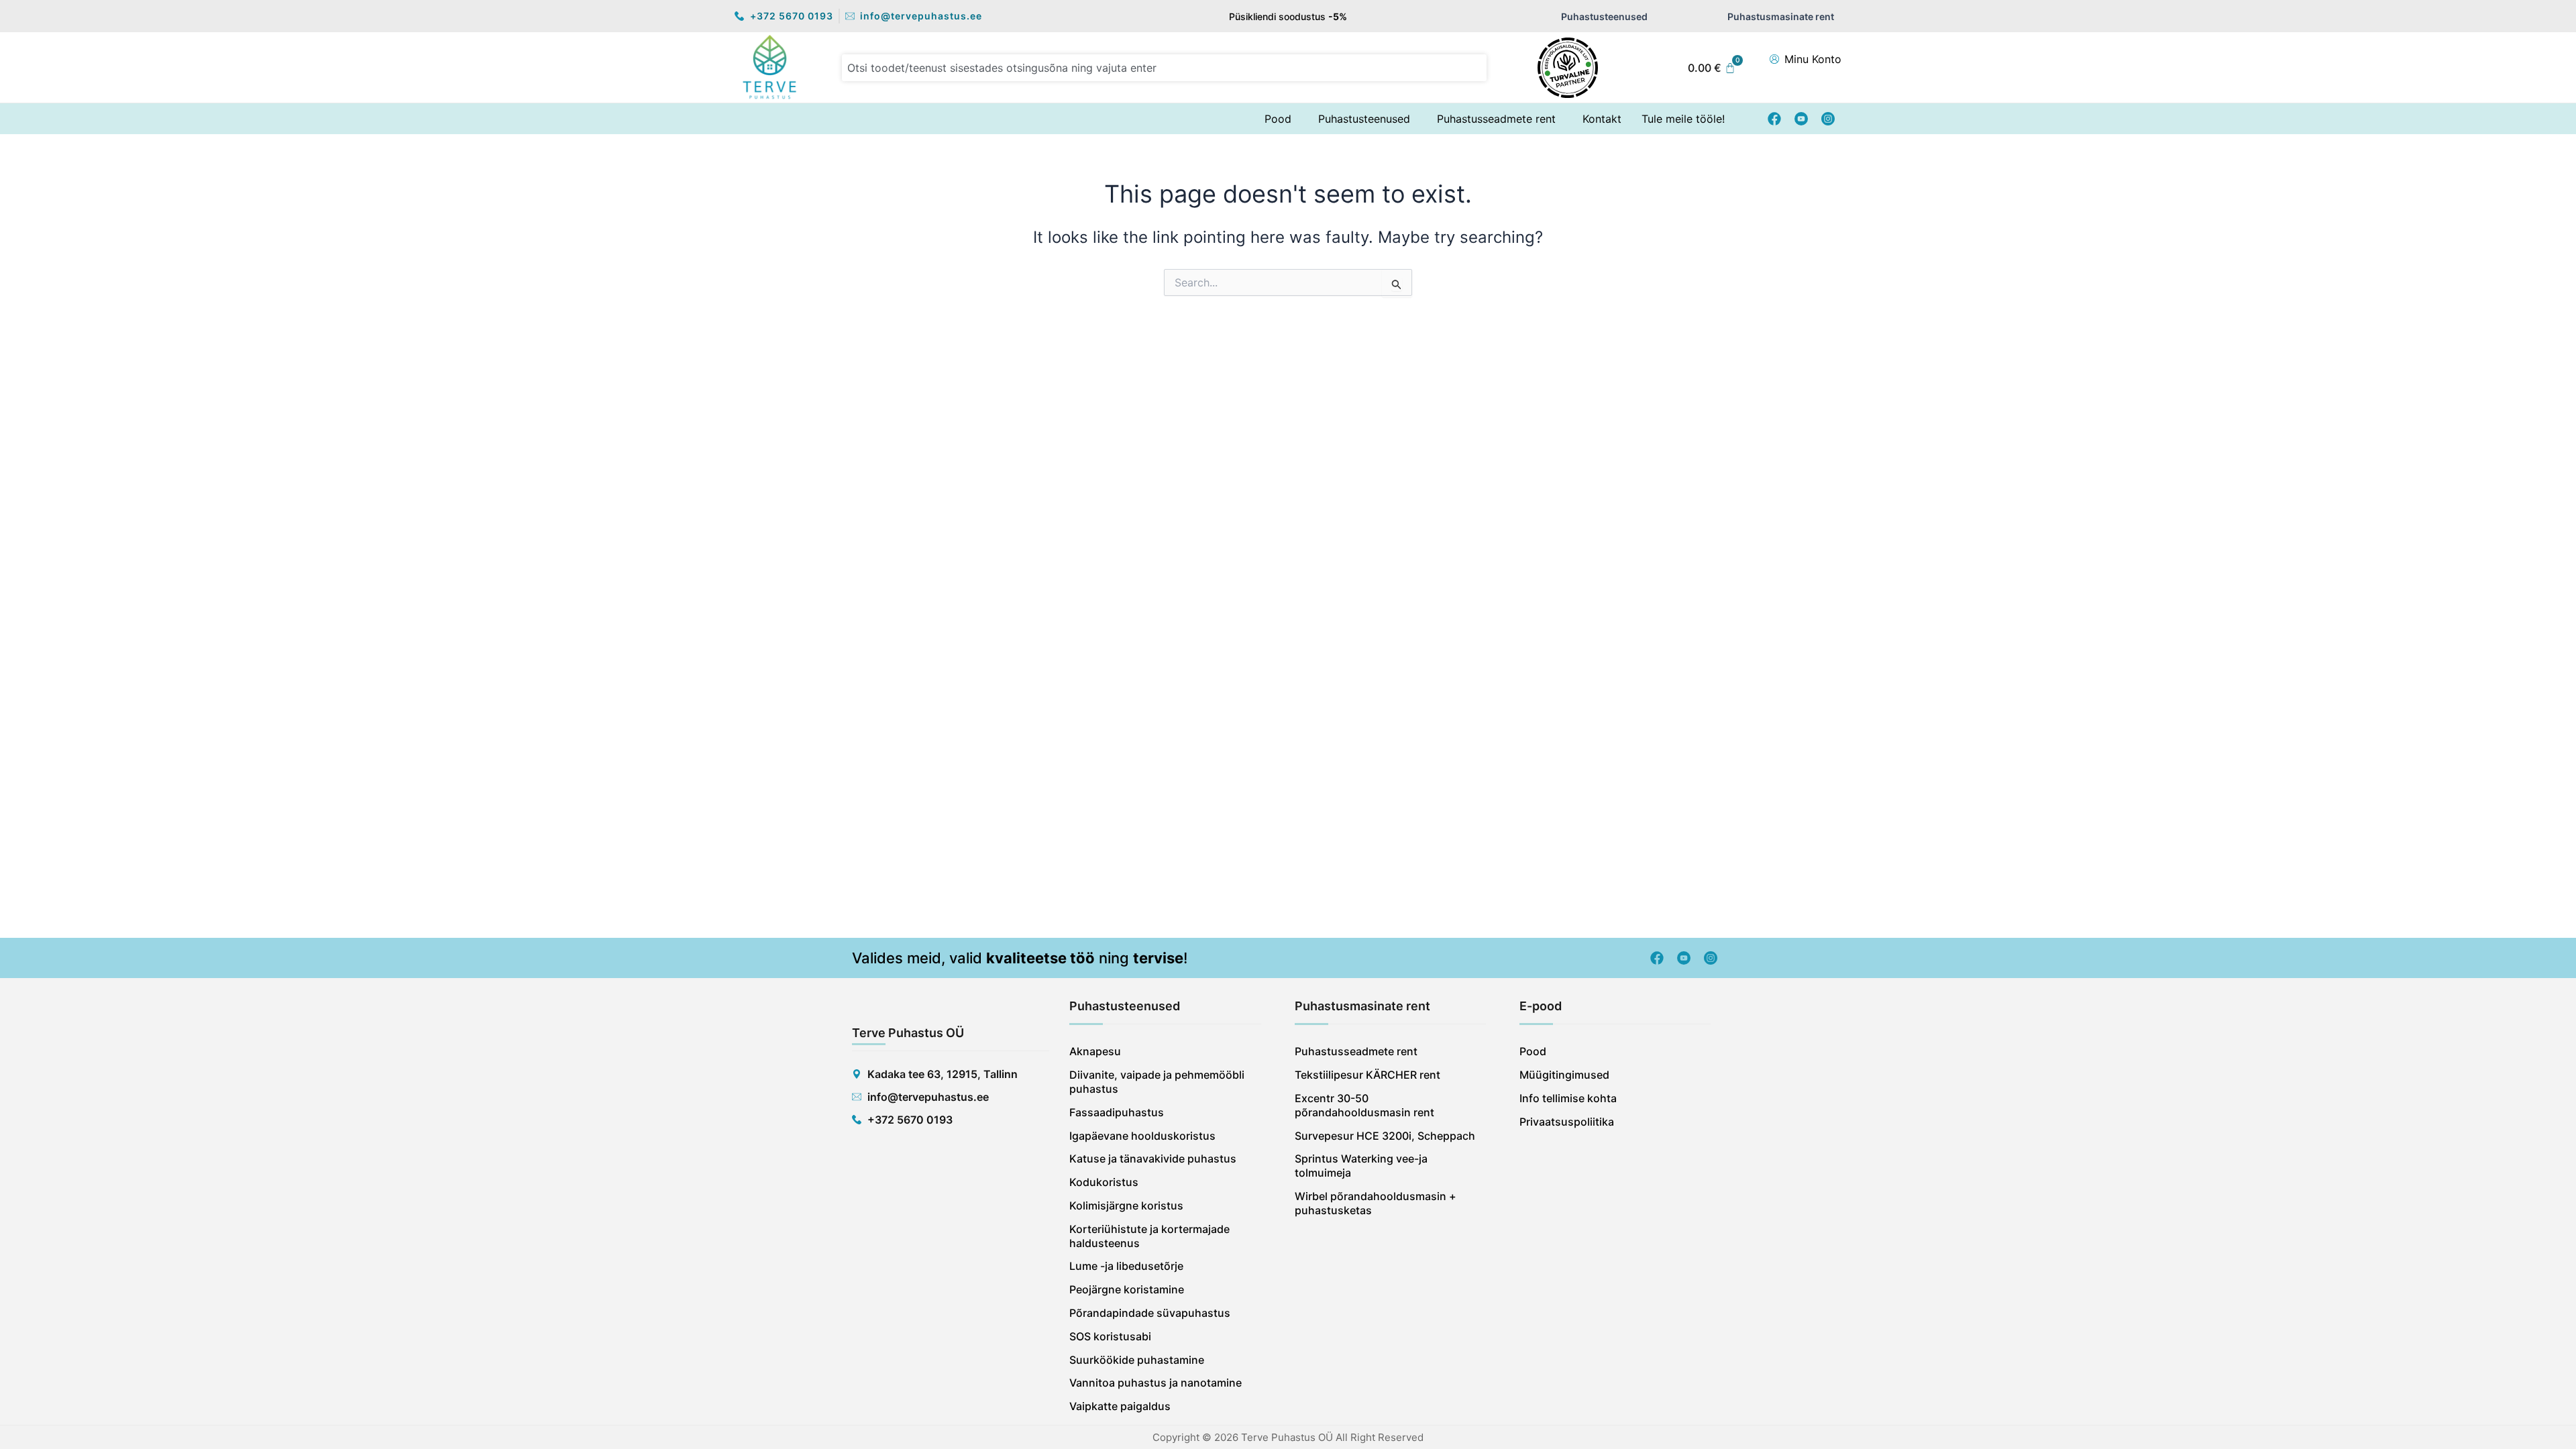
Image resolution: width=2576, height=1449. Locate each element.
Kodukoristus (1104, 1182)
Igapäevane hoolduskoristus (1142, 1136)
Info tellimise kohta (1568, 1098)
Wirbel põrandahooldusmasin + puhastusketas (1376, 1203)
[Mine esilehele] (770, 67)
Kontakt (1602, 119)
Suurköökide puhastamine (1137, 1360)
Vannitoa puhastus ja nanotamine (1156, 1383)
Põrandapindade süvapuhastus (1150, 1313)
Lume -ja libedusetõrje (1126, 1266)
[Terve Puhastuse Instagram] (1828, 119)
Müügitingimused (1564, 1075)
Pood (1278, 119)
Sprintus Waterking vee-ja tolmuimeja (1361, 1166)
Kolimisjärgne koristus (1126, 1205)
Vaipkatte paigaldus (1120, 1406)
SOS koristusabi (1110, 1336)
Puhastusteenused (1604, 16)
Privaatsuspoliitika (1567, 1122)
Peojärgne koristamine (1127, 1289)
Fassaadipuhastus (1117, 1112)
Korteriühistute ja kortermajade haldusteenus (1149, 1236)
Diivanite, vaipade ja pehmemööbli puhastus (1157, 1082)
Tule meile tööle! (1683, 119)
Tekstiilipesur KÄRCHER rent (1367, 1075)
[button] (1281, 119)
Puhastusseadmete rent (1496, 119)
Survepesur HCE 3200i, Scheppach (1385, 1136)
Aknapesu (1095, 1051)
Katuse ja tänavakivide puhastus (1153, 1159)
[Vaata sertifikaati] (1568, 68)
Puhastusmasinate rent (1781, 16)
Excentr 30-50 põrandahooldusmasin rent (1364, 1105)
